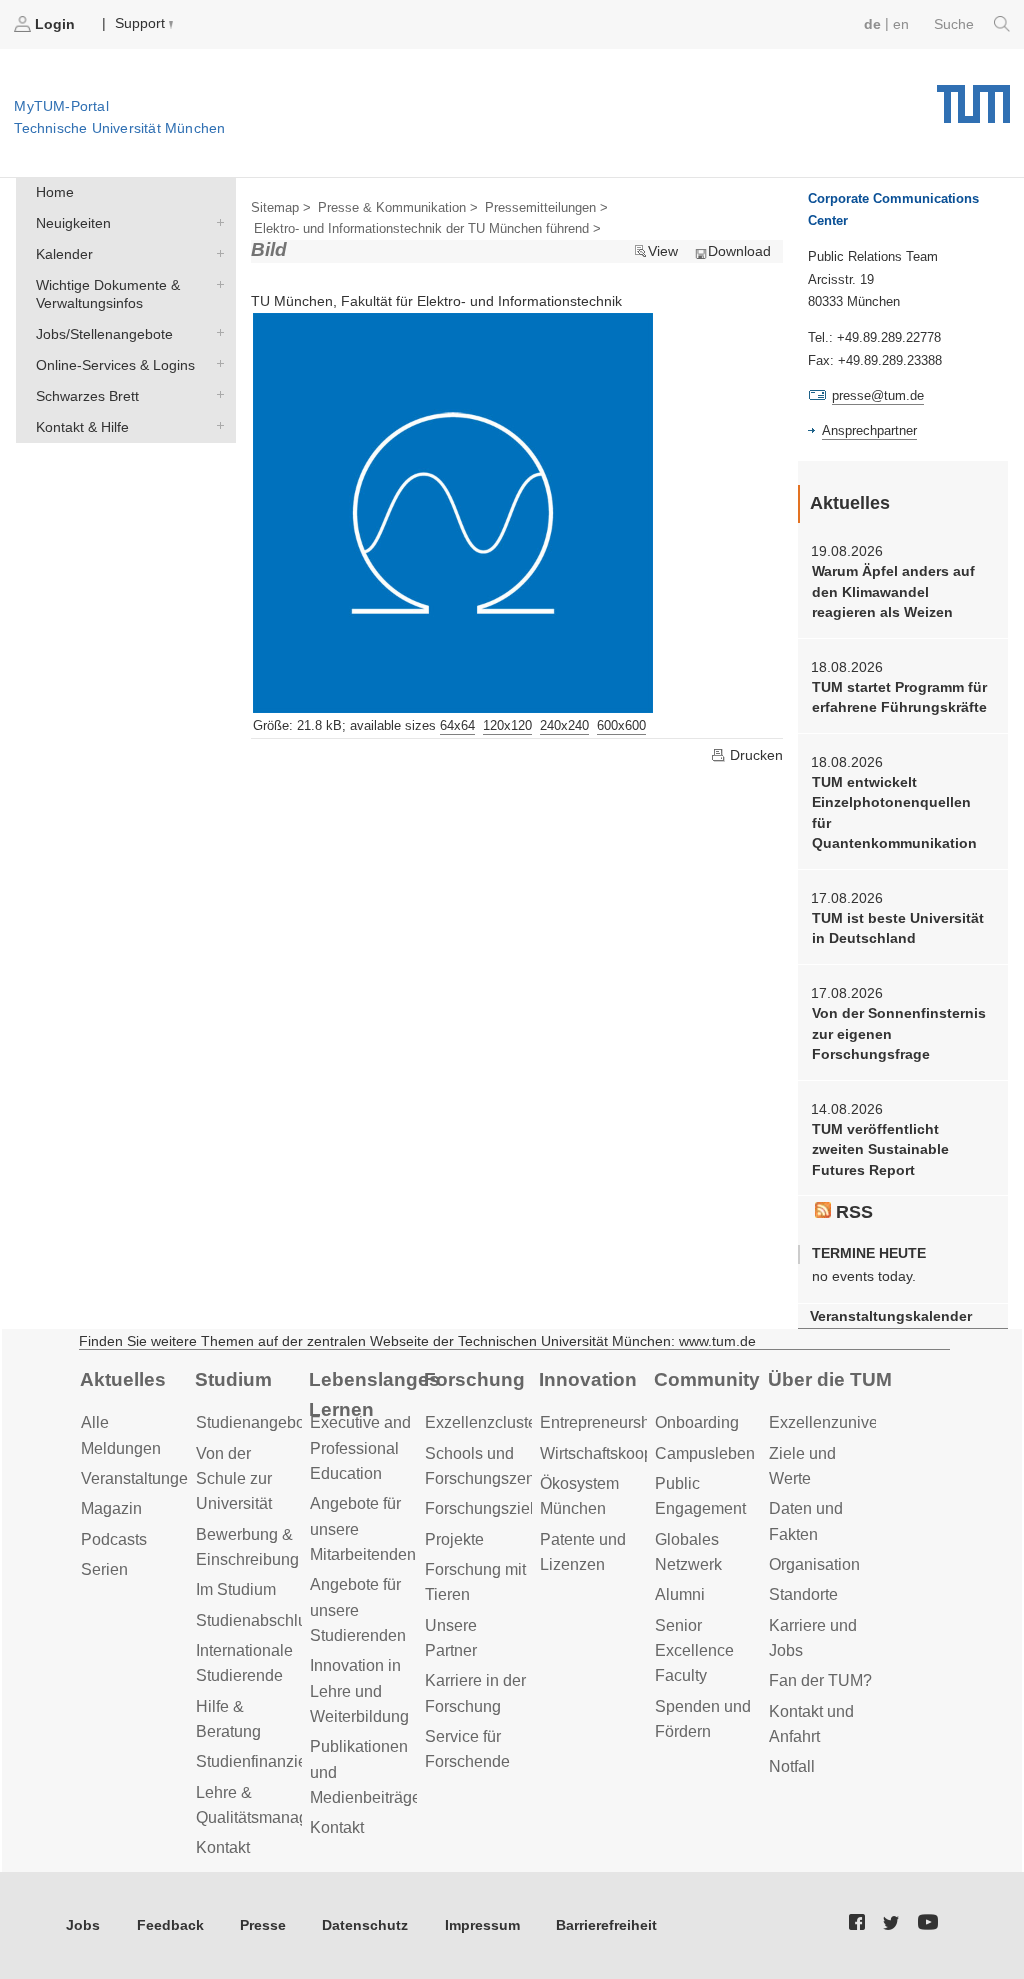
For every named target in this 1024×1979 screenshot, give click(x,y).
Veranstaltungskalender (891, 1316)
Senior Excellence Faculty (694, 1651)
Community (707, 1379)
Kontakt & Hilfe (216, 425)
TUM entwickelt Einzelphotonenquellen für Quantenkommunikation (894, 812)
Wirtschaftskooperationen (630, 1453)
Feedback (170, 1925)
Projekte (454, 1539)
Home (55, 192)
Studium (233, 1379)
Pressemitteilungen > (546, 207)
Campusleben (705, 1453)
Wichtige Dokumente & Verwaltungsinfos (216, 283)
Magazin (111, 1508)
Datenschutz (365, 1925)
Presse (263, 1925)
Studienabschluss (259, 1620)
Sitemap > (281, 207)
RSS (852, 1212)
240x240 (564, 725)
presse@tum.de (878, 395)
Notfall (792, 1766)
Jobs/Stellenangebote (216, 332)
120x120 (507, 725)
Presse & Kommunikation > (398, 207)
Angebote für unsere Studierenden (358, 1610)
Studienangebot (252, 1422)
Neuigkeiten (216, 222)
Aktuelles (123, 1379)
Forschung (474, 1379)
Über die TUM (830, 1379)
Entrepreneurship (601, 1422)
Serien (104, 1569)
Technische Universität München (973, 97)
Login (55, 24)
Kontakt (223, 1847)
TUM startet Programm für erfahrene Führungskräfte (899, 697)
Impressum (482, 1925)
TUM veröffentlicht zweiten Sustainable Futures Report (880, 1149)
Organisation (814, 1564)
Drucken (754, 755)
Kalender (216, 252)
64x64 (457, 725)
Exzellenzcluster (483, 1422)
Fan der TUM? (820, 1680)
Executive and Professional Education (360, 1448)
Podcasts (114, 1539)
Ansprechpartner (869, 430)
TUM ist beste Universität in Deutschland (898, 928)
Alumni (680, 1594)
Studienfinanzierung (267, 1761)
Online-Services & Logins (216, 363)
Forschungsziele (484, 1508)
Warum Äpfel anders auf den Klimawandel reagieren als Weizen (893, 591)
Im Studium (236, 1589)
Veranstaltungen (139, 1478)
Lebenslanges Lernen (374, 1395)
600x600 (621, 725)
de (872, 24)
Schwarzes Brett (216, 394)
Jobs (83, 1925)
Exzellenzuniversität (840, 1422)
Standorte (803, 1594)
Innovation (588, 1379)
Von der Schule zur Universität (234, 1479)
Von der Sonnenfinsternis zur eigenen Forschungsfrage (899, 1033)
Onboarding (697, 1422)
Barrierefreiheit (606, 1925)
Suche (956, 24)
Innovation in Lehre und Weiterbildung (359, 1691)
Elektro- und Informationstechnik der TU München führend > (427, 228)
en (901, 24)
